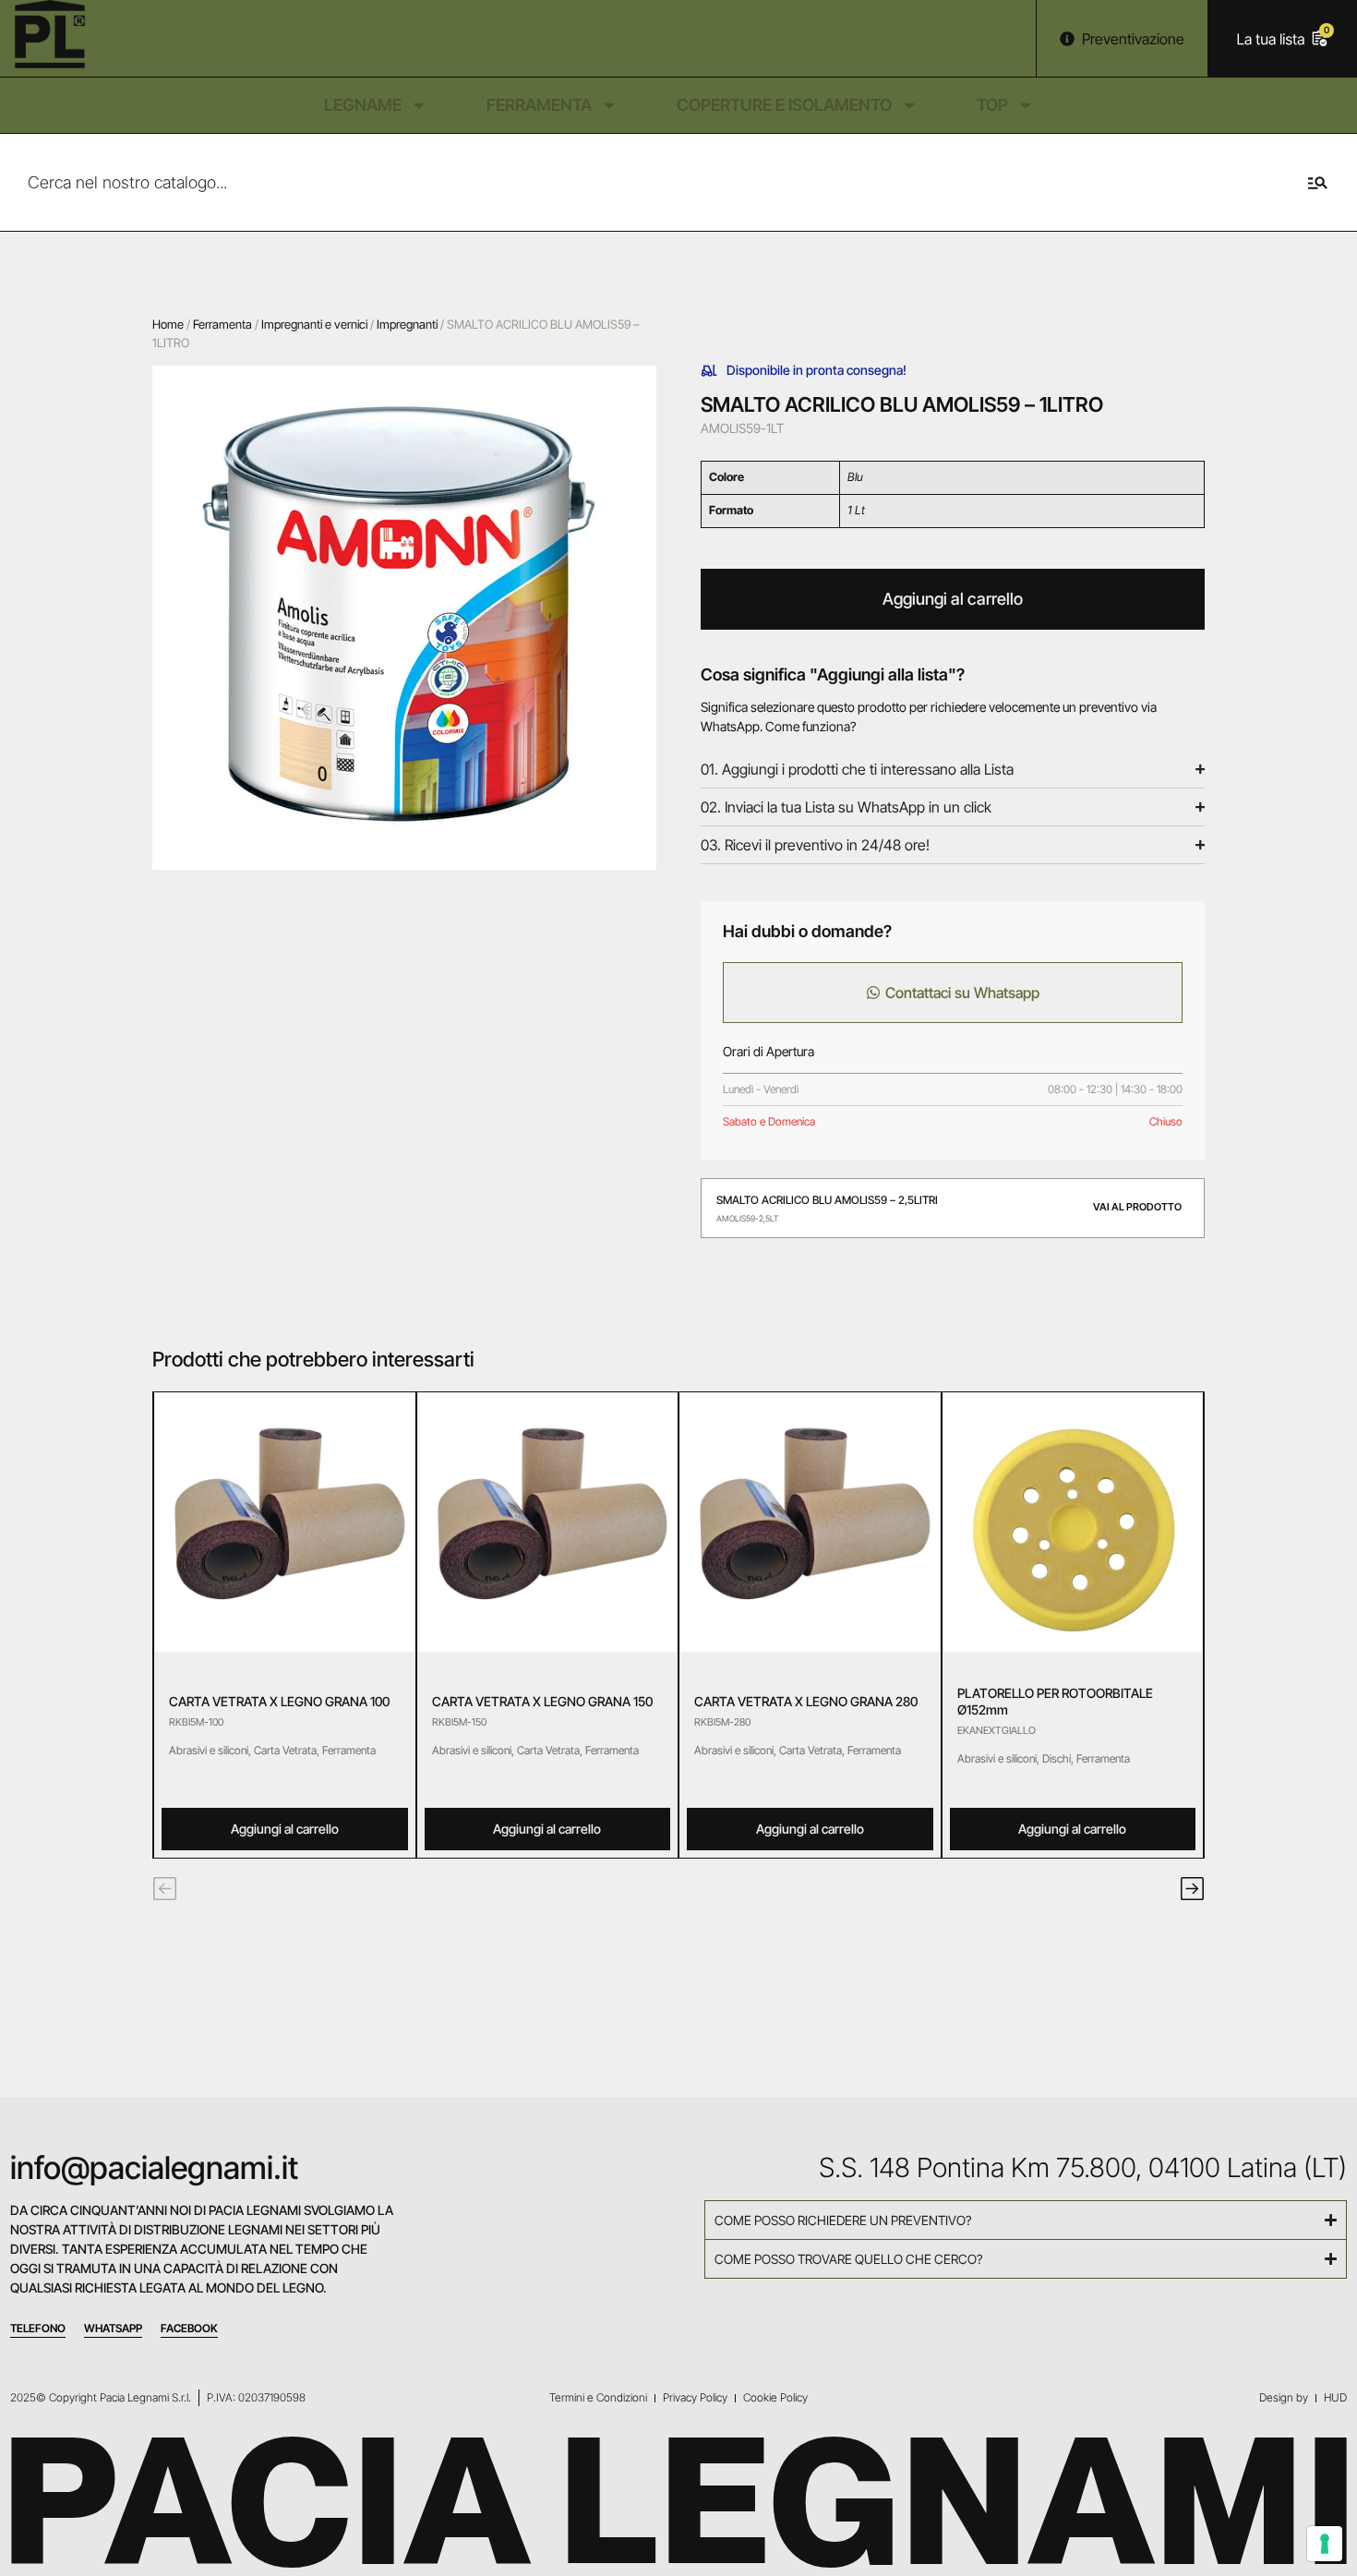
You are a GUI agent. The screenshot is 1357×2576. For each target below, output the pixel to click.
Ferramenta (539, 105)
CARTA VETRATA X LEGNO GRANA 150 (542, 1701)
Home (168, 324)
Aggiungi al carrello (953, 599)
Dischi (1057, 1758)
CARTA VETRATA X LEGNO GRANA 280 (806, 1701)
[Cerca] (1328, 182)
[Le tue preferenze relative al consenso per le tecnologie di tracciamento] (1325, 2544)
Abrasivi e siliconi (209, 1750)
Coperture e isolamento (784, 105)
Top (992, 105)
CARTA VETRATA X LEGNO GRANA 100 (279, 1701)
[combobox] (649, 182)
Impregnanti (407, 324)
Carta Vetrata (285, 1750)
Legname (363, 105)
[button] (165, 1889)
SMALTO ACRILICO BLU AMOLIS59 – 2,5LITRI (827, 1200)
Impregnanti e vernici (314, 324)
